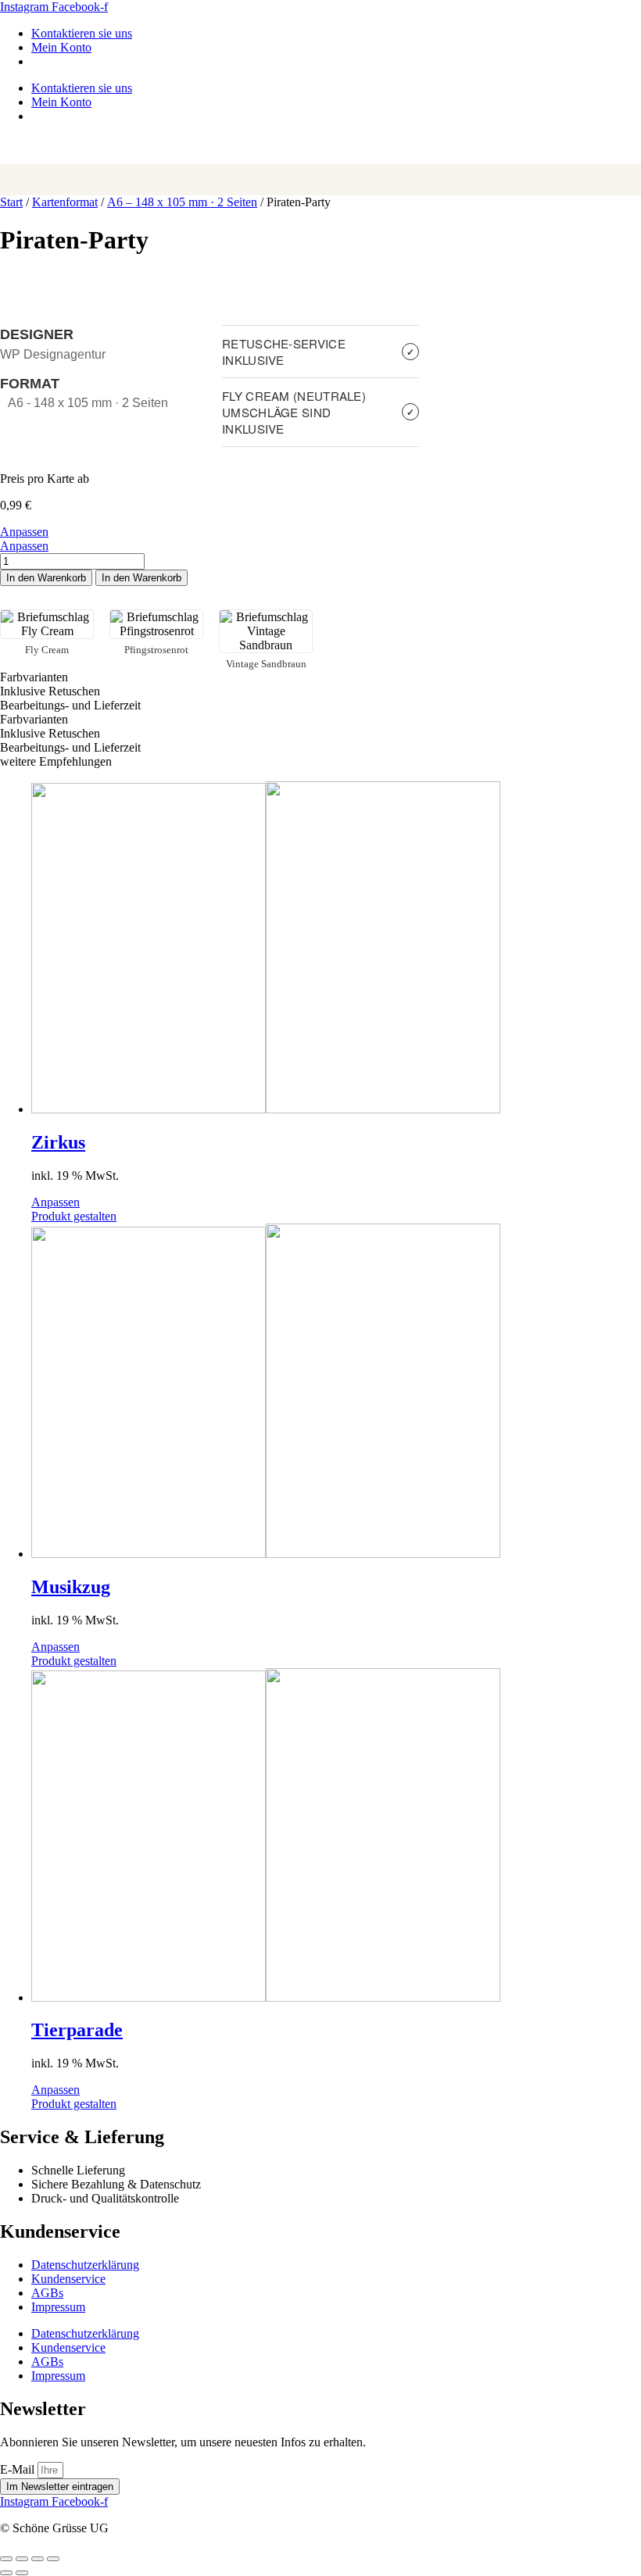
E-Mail (19, 2469)
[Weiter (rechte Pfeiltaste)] (22, 2573)
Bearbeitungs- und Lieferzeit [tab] (70, 705)
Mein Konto (61, 47)
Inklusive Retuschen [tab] (50, 691)
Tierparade (77, 2030)
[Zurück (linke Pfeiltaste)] (6, 2573)
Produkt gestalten (74, 1216)
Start (11, 202)
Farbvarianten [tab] (34, 677)
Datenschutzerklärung (85, 2265)
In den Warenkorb (46, 578)
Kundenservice (68, 2279)
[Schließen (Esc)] (53, 2559)
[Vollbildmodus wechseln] (22, 2559)
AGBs (47, 2293)
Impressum (58, 2307)
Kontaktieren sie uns (82, 33)
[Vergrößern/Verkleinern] (6, 2559)
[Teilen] (38, 2559)
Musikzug (71, 1587)
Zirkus (58, 1142)
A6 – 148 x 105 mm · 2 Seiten (182, 202)
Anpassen (24, 532)
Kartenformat (65, 202)
